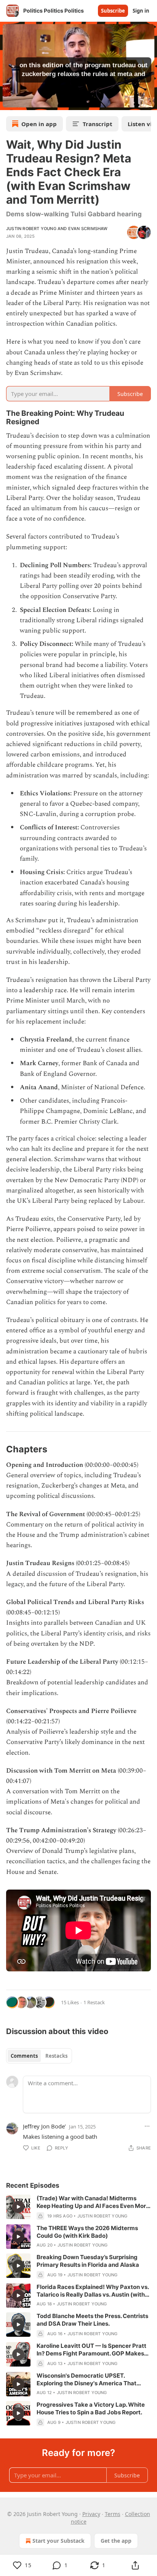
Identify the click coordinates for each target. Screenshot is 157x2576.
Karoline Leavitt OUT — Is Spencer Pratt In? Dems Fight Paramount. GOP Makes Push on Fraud (91, 2350)
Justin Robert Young (31, 229)
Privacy (91, 2514)
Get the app (116, 2541)
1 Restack (94, 2002)
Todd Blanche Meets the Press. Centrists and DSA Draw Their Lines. (92, 2320)
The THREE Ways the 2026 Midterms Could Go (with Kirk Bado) (87, 2232)
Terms (113, 2514)
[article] (78, 2207)
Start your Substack (58, 2541)
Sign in (141, 11)
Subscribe (113, 11)
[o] (18, 2207)
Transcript (98, 124)
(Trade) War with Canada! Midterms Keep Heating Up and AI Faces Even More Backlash (93, 2202)
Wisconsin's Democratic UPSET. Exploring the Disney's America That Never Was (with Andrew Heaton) (87, 2380)
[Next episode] (25, 102)
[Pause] (8, 102)
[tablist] (39, 2056)
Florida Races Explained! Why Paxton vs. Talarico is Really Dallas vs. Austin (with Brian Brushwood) (93, 2291)
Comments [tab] (24, 2056)
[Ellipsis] (147, 2126)
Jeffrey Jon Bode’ (44, 2126)
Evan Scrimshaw (88, 229)
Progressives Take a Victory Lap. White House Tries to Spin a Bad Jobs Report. (91, 2408)
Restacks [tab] (56, 2056)
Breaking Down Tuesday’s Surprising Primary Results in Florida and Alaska (88, 2261)
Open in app (39, 124)
